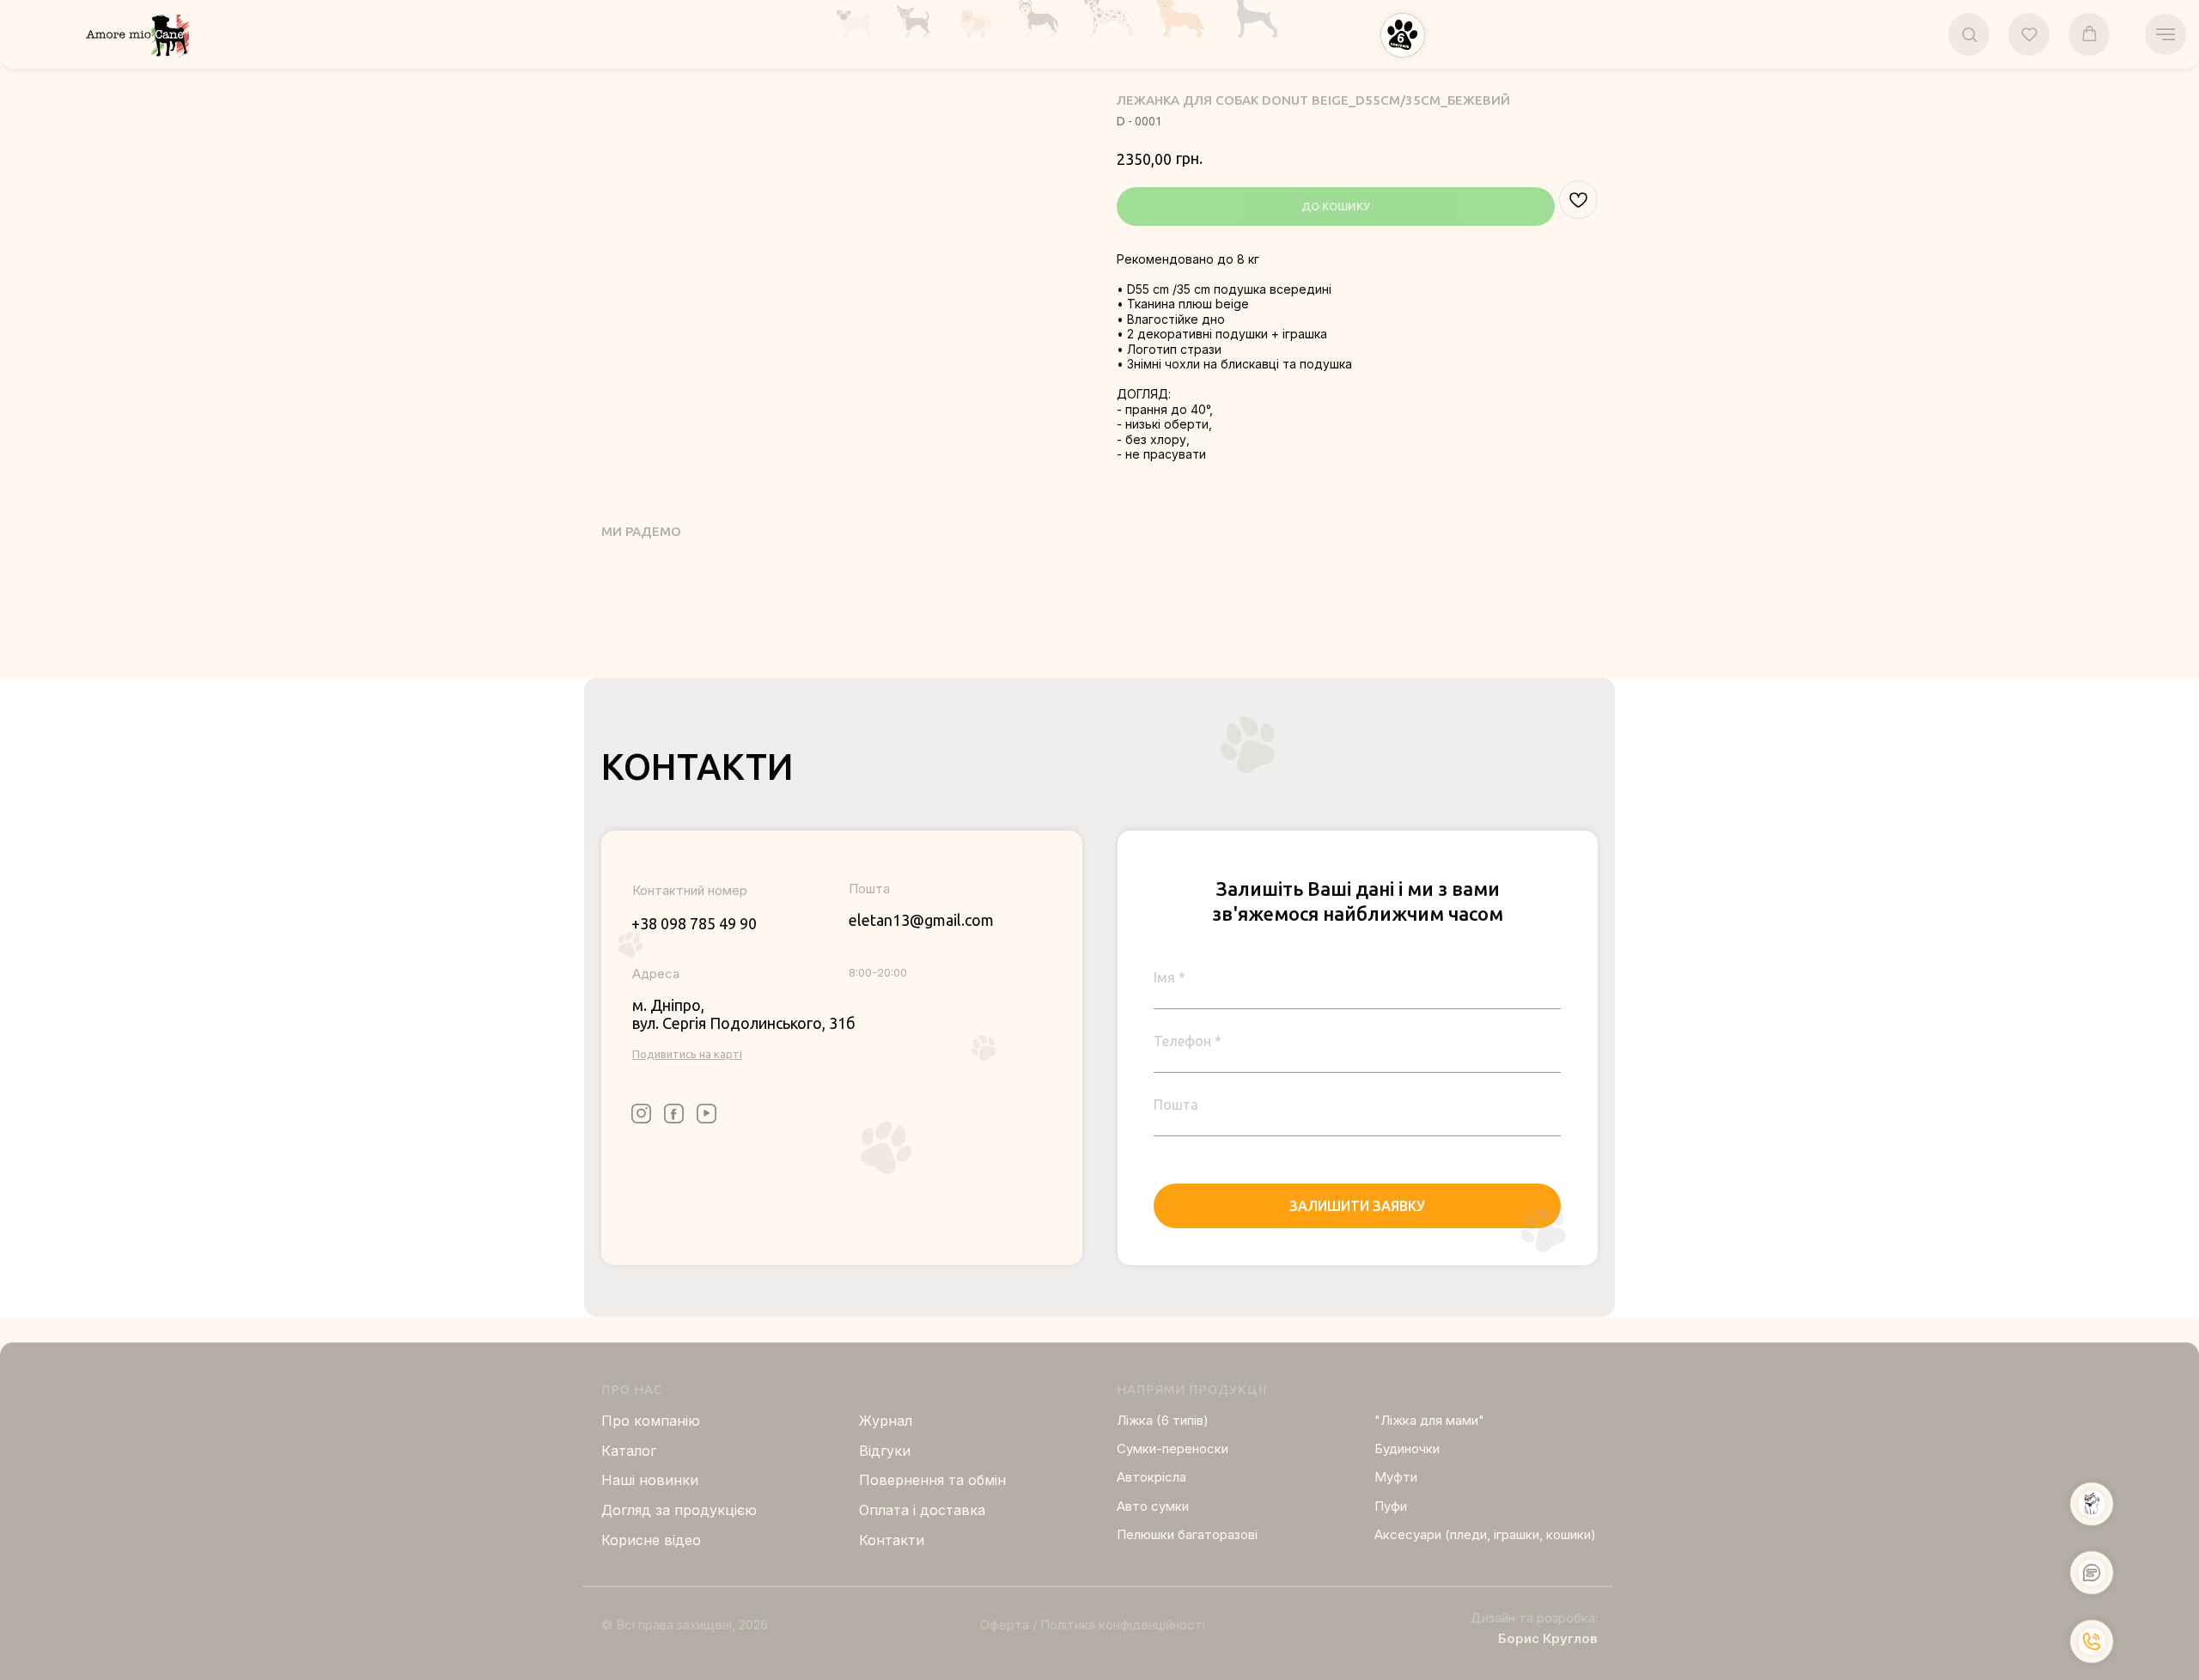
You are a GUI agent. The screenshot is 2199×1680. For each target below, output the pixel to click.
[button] (1403, 35)
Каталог (629, 1451)
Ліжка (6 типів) (1163, 1420)
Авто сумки (1153, 1506)
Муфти (1396, 1477)
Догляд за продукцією (679, 1510)
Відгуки (885, 1451)
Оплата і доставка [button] (922, 1510)
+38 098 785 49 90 (694, 923)
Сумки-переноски (1173, 1449)
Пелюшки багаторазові (1187, 1534)
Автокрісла (1151, 1477)
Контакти (892, 1540)
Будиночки (1407, 1449)
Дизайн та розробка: (1535, 1618)
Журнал (886, 1421)
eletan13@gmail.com (921, 920)
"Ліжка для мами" (1429, 1420)
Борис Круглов (1548, 1638)
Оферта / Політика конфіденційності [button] (1093, 1625)
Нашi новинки (650, 1480)
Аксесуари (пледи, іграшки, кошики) (1485, 1534)
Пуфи (1391, 1506)
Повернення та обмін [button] (932, 1480)
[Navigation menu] (2165, 34)
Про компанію (651, 1421)
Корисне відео (651, 1540)
